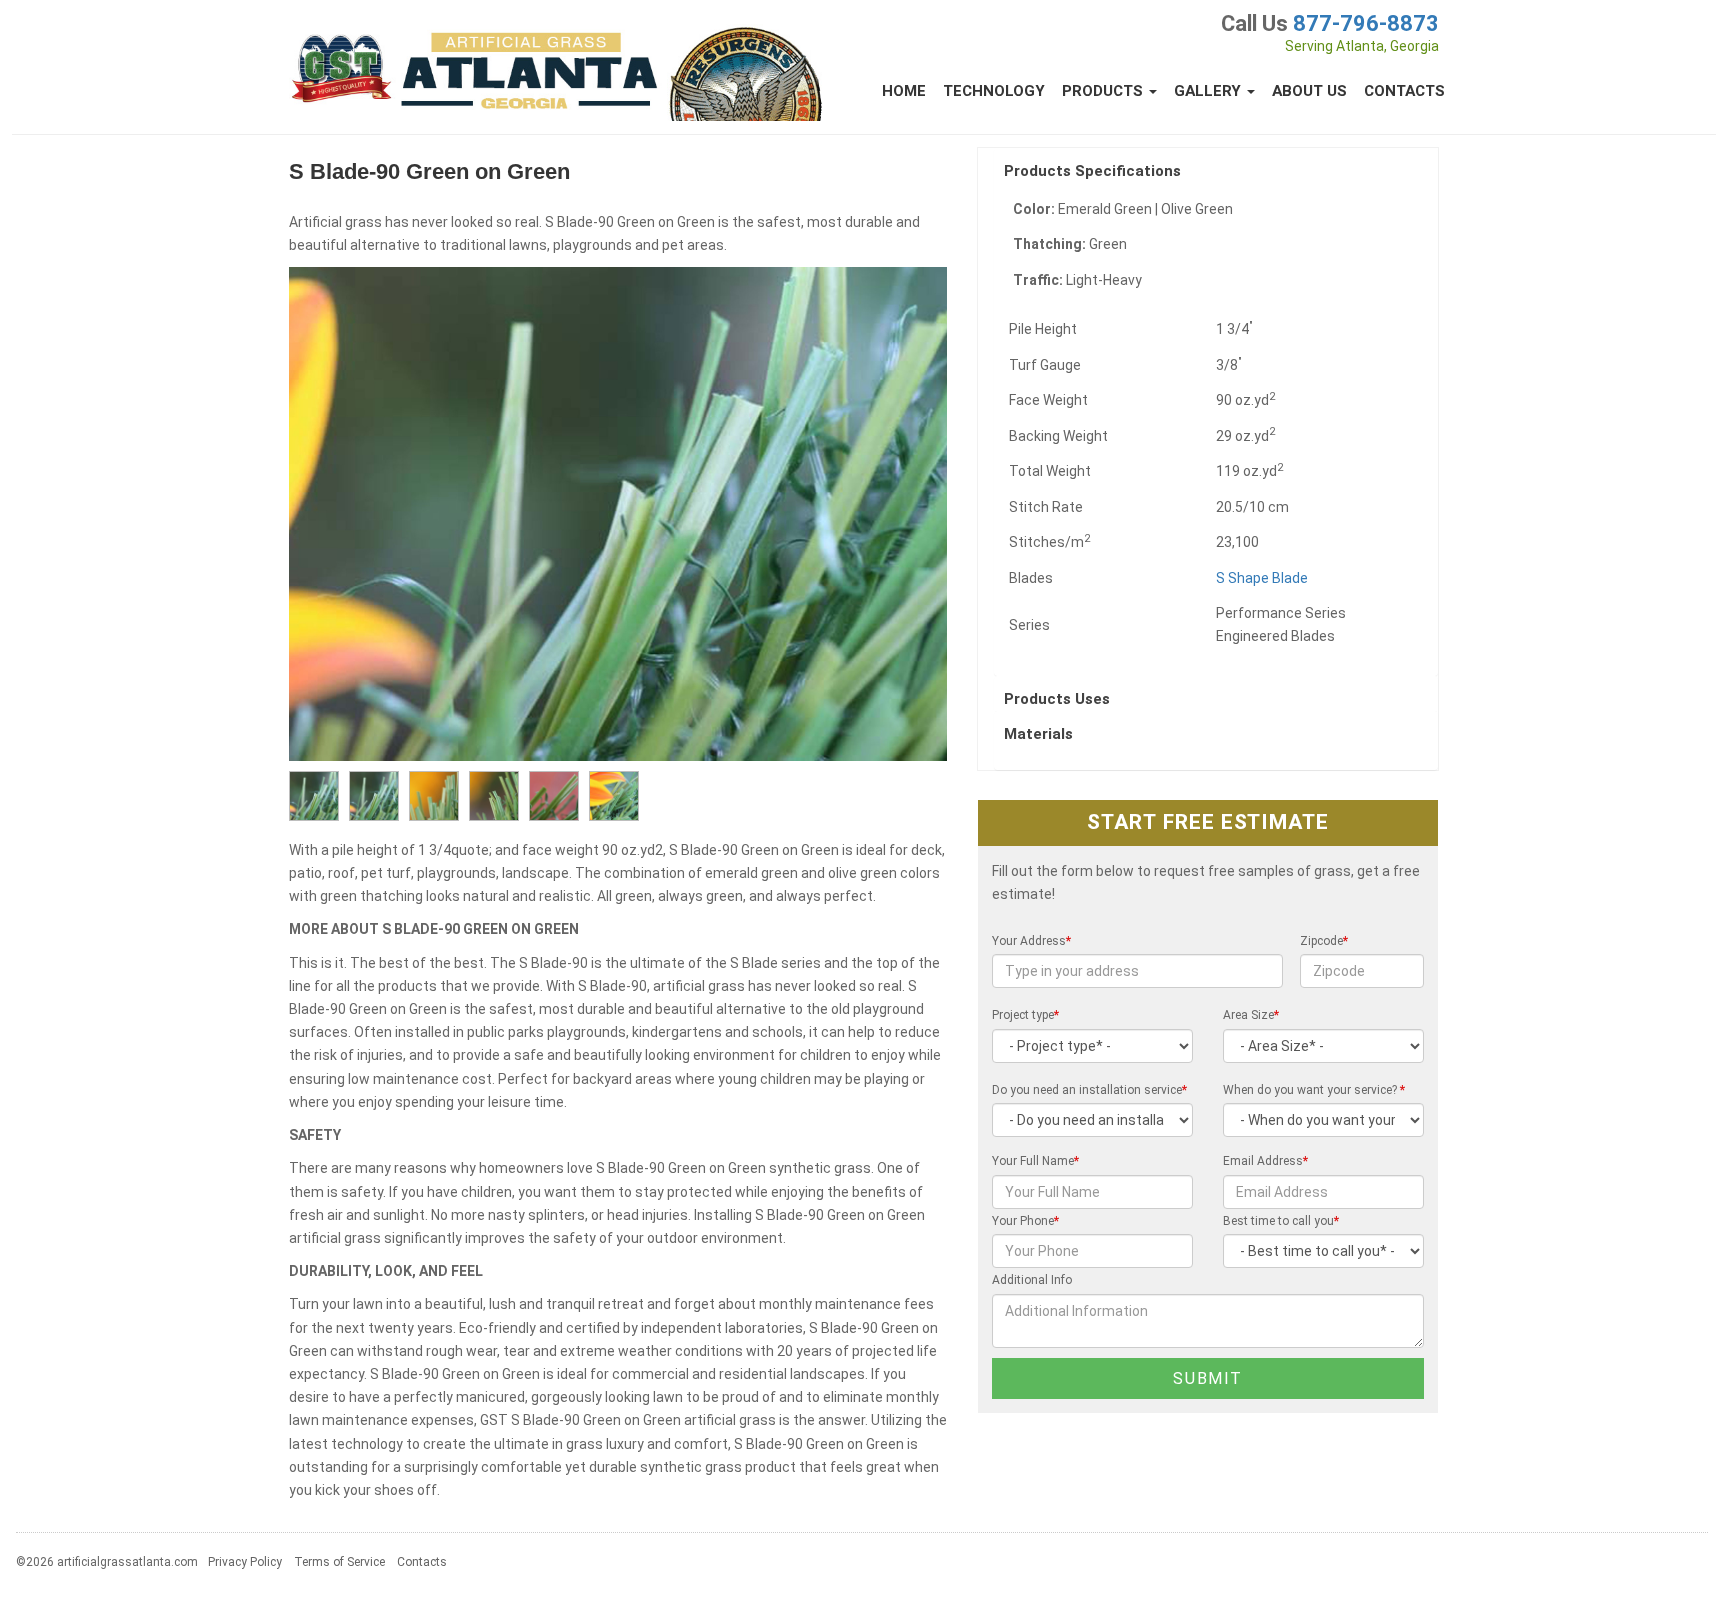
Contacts (1404, 91)
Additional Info (1032, 1280)
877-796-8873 (1366, 23)
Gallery (1209, 91)
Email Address (1265, 1161)
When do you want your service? (1314, 1090)
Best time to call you (1281, 1221)
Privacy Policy (245, 1562)
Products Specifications (1094, 171)
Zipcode (1324, 941)
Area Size (1251, 1015)
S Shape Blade (1262, 578)
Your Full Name (1035, 1161)
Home (904, 91)
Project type (1025, 1015)
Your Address (1031, 941)
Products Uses (1059, 699)
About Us (1309, 91)
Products (1104, 91)
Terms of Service (339, 1562)
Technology (994, 91)
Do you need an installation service (1089, 1090)
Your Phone (1025, 1221)
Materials (1040, 734)
